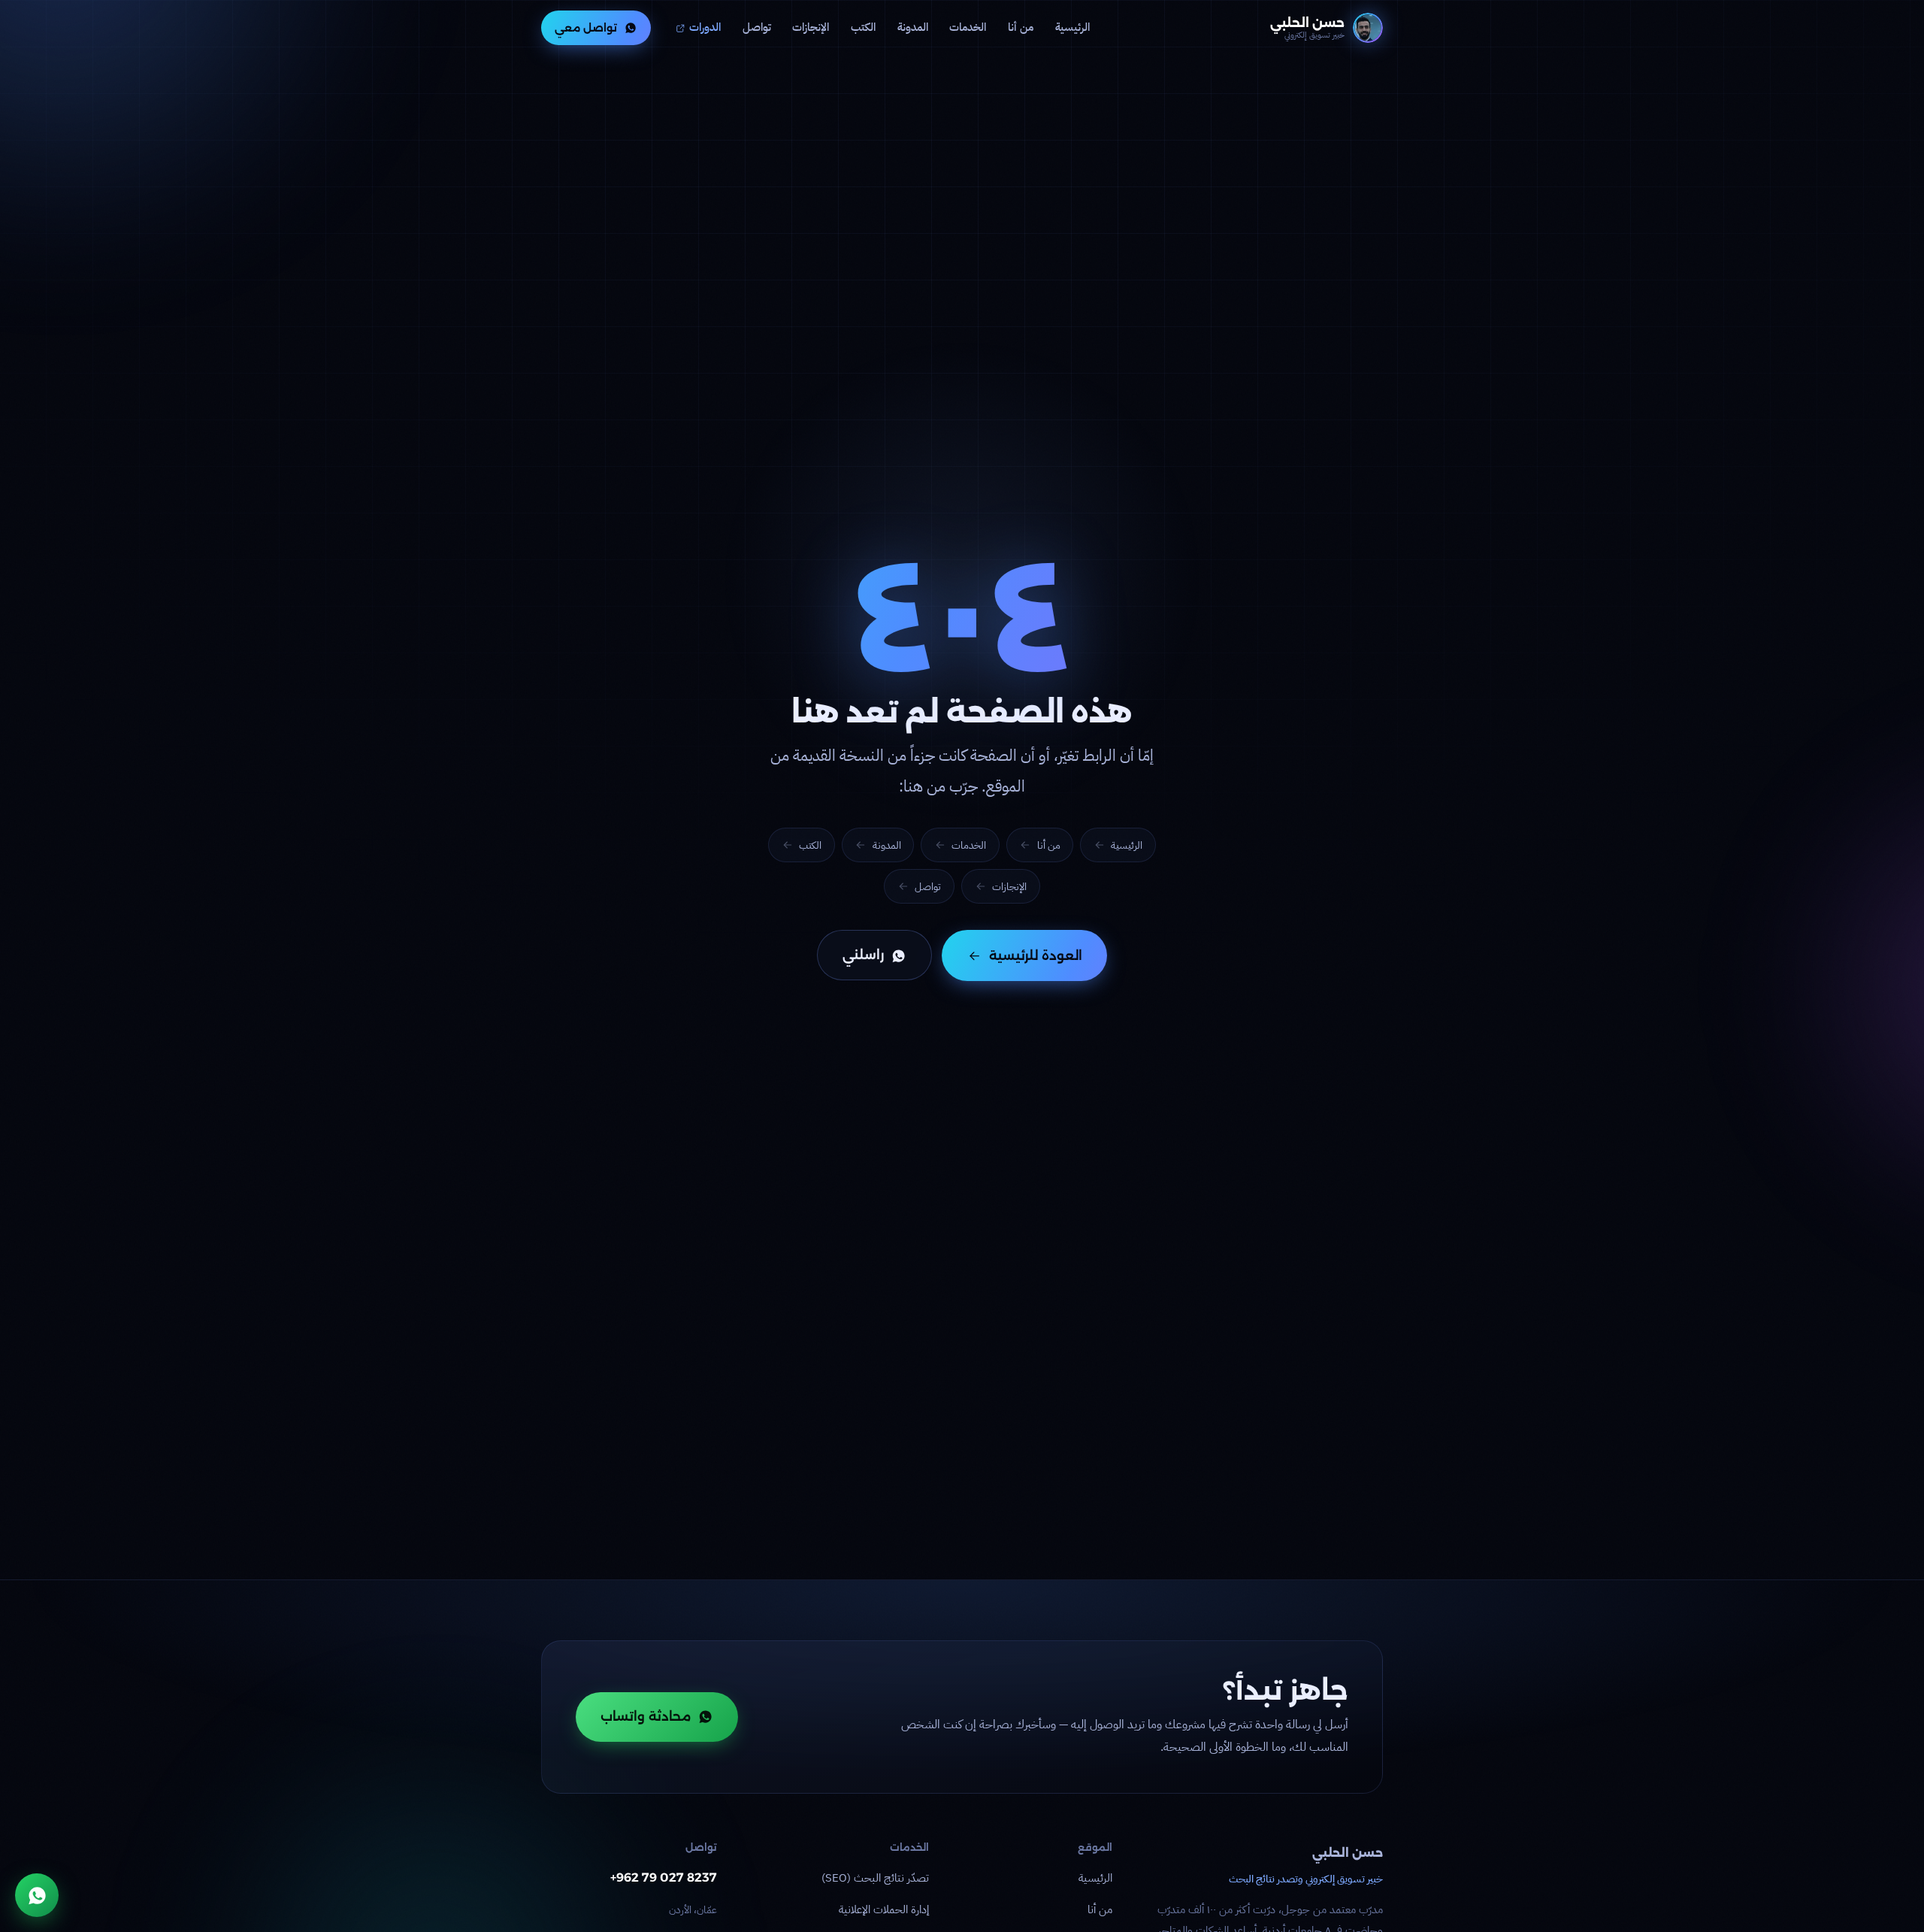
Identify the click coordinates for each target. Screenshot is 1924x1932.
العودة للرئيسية (1036, 955)
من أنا (1021, 27)
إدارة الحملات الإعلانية (884, 1909)
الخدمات (968, 27)
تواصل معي (586, 28)
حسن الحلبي (1348, 1853)
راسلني (863, 955)
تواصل (757, 27)
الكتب (863, 27)
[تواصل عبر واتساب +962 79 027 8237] (37, 1895)
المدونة (913, 27)
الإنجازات (811, 27)
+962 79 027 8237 (664, 1877)
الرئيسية (1072, 27)
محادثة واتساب (646, 1716)
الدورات (705, 27)
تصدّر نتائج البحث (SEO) (875, 1878)
